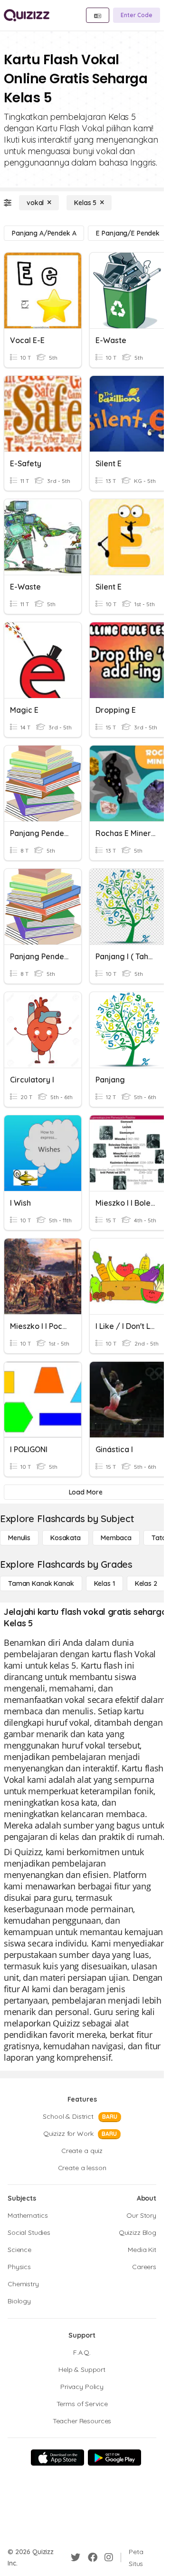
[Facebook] (93, 2557)
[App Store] (57, 2458)
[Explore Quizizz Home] (27, 15)
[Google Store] (114, 2458)
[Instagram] (109, 2557)
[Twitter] (76, 2557)
